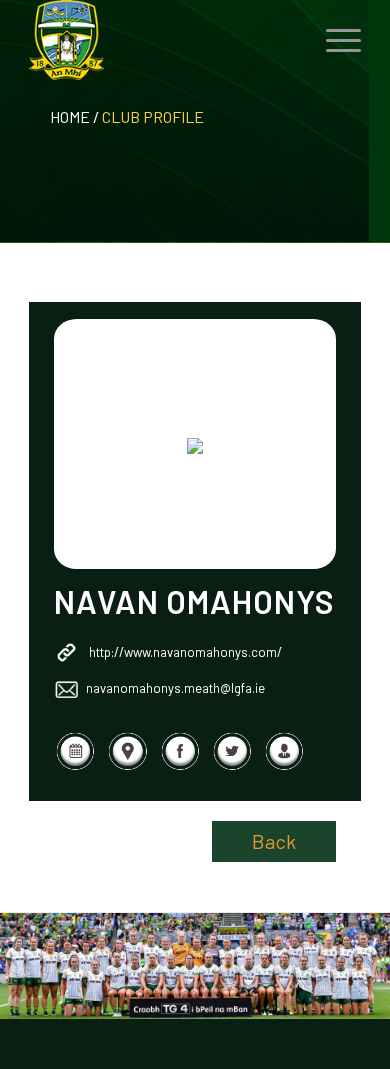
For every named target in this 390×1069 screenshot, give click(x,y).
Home (70, 116)
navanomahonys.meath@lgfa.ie (175, 688)
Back (274, 841)
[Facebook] (180, 765)
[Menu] (333, 40)
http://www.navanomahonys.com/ (185, 652)
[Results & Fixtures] (75, 765)
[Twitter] (232, 765)
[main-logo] (161, 40)
